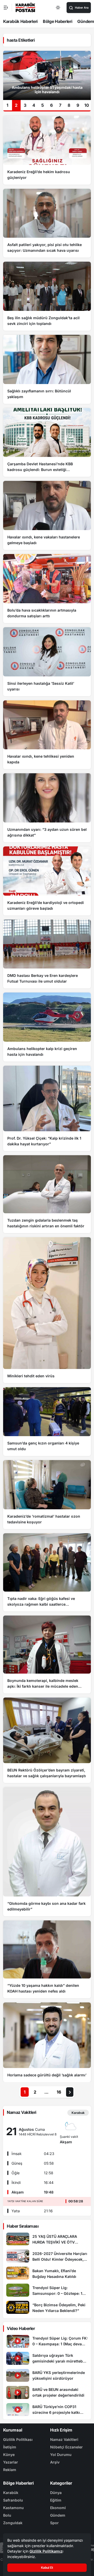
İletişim (10, 2447)
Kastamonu (13, 2508)
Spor (54, 2523)
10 (87, 105)
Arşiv (55, 2462)
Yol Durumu (61, 2455)
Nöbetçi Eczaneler (66, 2447)
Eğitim (56, 2500)
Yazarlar (11, 2462)
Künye (9, 2455)
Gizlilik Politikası (18, 2439)
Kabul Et (47, 2568)
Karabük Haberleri (20, 21)
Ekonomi (58, 2508)
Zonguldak (13, 2523)
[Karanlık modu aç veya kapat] (58, 8)
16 (59, 2092)
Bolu (7, 2515)
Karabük (11, 2493)
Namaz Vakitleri (64, 2439)
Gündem (58, 2515)
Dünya (56, 2493)
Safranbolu (13, 2500)
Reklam (10, 2470)
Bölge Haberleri (58, 21)
